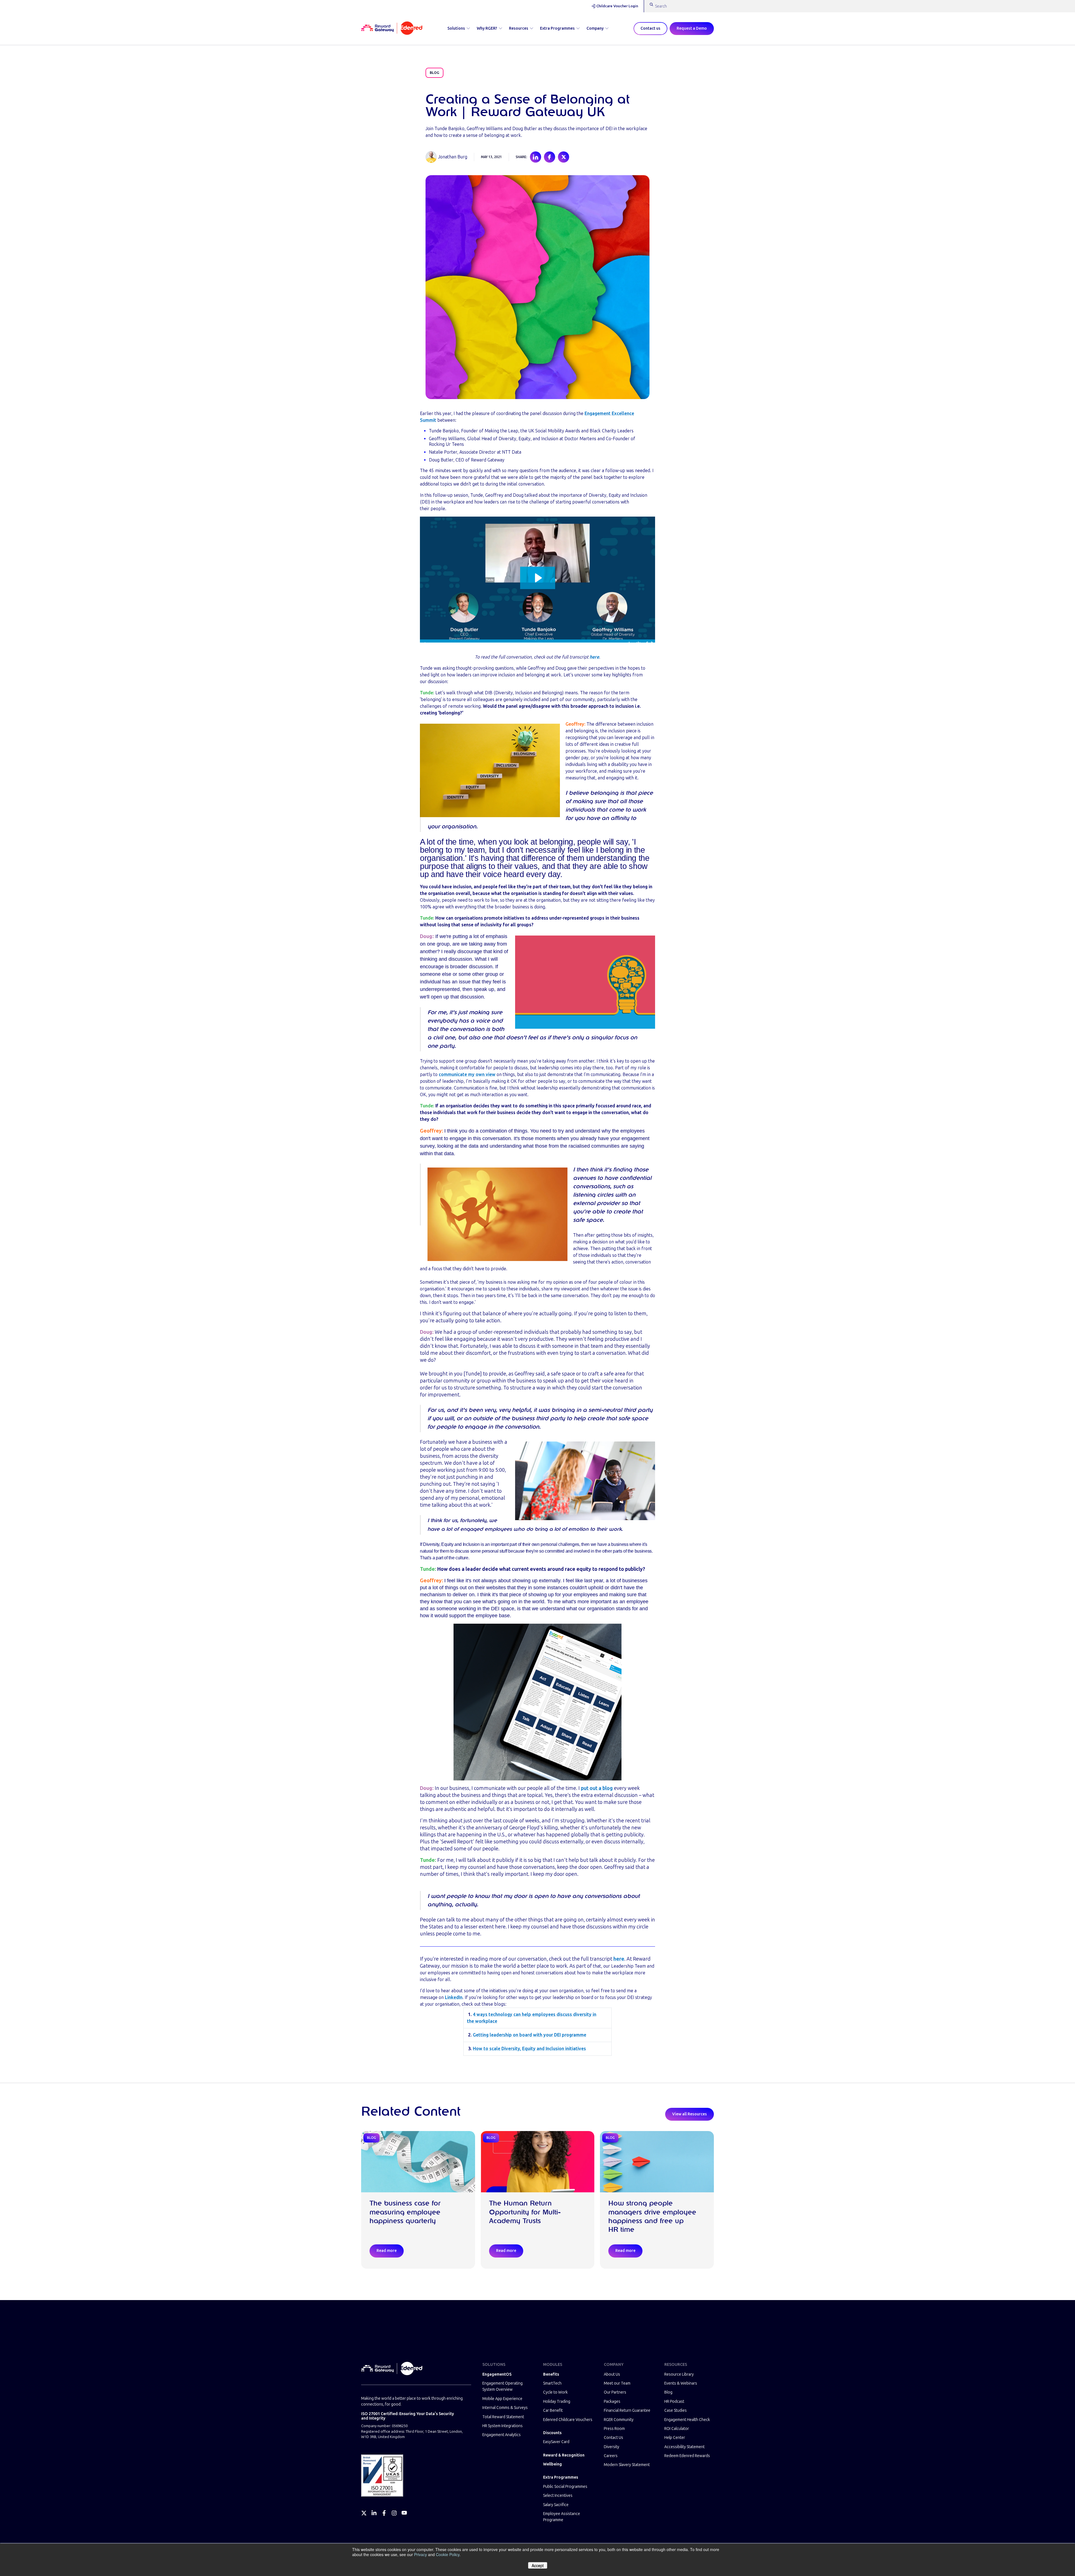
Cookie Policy (448, 2554)
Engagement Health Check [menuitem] (687, 2420)
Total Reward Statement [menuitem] (503, 2417)
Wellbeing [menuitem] (552, 2464)
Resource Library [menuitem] (679, 2374)
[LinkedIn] (374, 2513)
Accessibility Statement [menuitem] (684, 2447)
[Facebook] (384, 2513)
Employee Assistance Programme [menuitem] (562, 2517)
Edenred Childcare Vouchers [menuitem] (568, 2420)
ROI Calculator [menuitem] (677, 2429)
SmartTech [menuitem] (552, 2383)
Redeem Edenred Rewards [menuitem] (687, 2456)
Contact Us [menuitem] (614, 2438)
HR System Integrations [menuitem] (503, 2426)
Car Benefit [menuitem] (553, 2410)
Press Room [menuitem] (614, 2429)
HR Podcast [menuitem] (674, 2402)
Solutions (456, 28)
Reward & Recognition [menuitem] (564, 2455)
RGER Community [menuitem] (619, 2420)
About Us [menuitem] (612, 2374)
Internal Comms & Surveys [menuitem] (505, 2408)
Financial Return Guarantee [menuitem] (627, 2410)
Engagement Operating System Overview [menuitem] (503, 2386)
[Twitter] (364, 2513)
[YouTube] (404, 2513)
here (594, 657)
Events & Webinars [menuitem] (681, 2383)
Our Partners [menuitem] (615, 2392)
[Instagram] (394, 2513)
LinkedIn (454, 1997)
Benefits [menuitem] (551, 2374)
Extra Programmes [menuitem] (561, 2477)
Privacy (420, 2554)
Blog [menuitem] (668, 2392)
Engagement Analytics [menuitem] (502, 2435)
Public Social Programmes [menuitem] (565, 2487)
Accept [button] (538, 2565)
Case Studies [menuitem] (676, 2410)
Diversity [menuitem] (612, 2447)
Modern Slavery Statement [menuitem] (627, 2465)
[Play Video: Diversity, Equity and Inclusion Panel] (538, 578)
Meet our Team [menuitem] (617, 2383)
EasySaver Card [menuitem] (556, 2442)
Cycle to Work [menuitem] (555, 2392)
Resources (519, 28)
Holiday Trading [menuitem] (557, 2402)
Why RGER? (487, 28)
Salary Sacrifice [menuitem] (556, 2505)
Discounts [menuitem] (552, 2433)
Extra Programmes (557, 28)
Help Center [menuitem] (675, 2438)
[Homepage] (392, 29)
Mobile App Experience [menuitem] (502, 2399)
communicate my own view (467, 1074)
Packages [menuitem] (612, 2402)
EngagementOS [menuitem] (497, 2374)
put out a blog (597, 1788)
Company (595, 28)
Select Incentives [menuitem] (558, 2496)
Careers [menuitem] (611, 2456)
